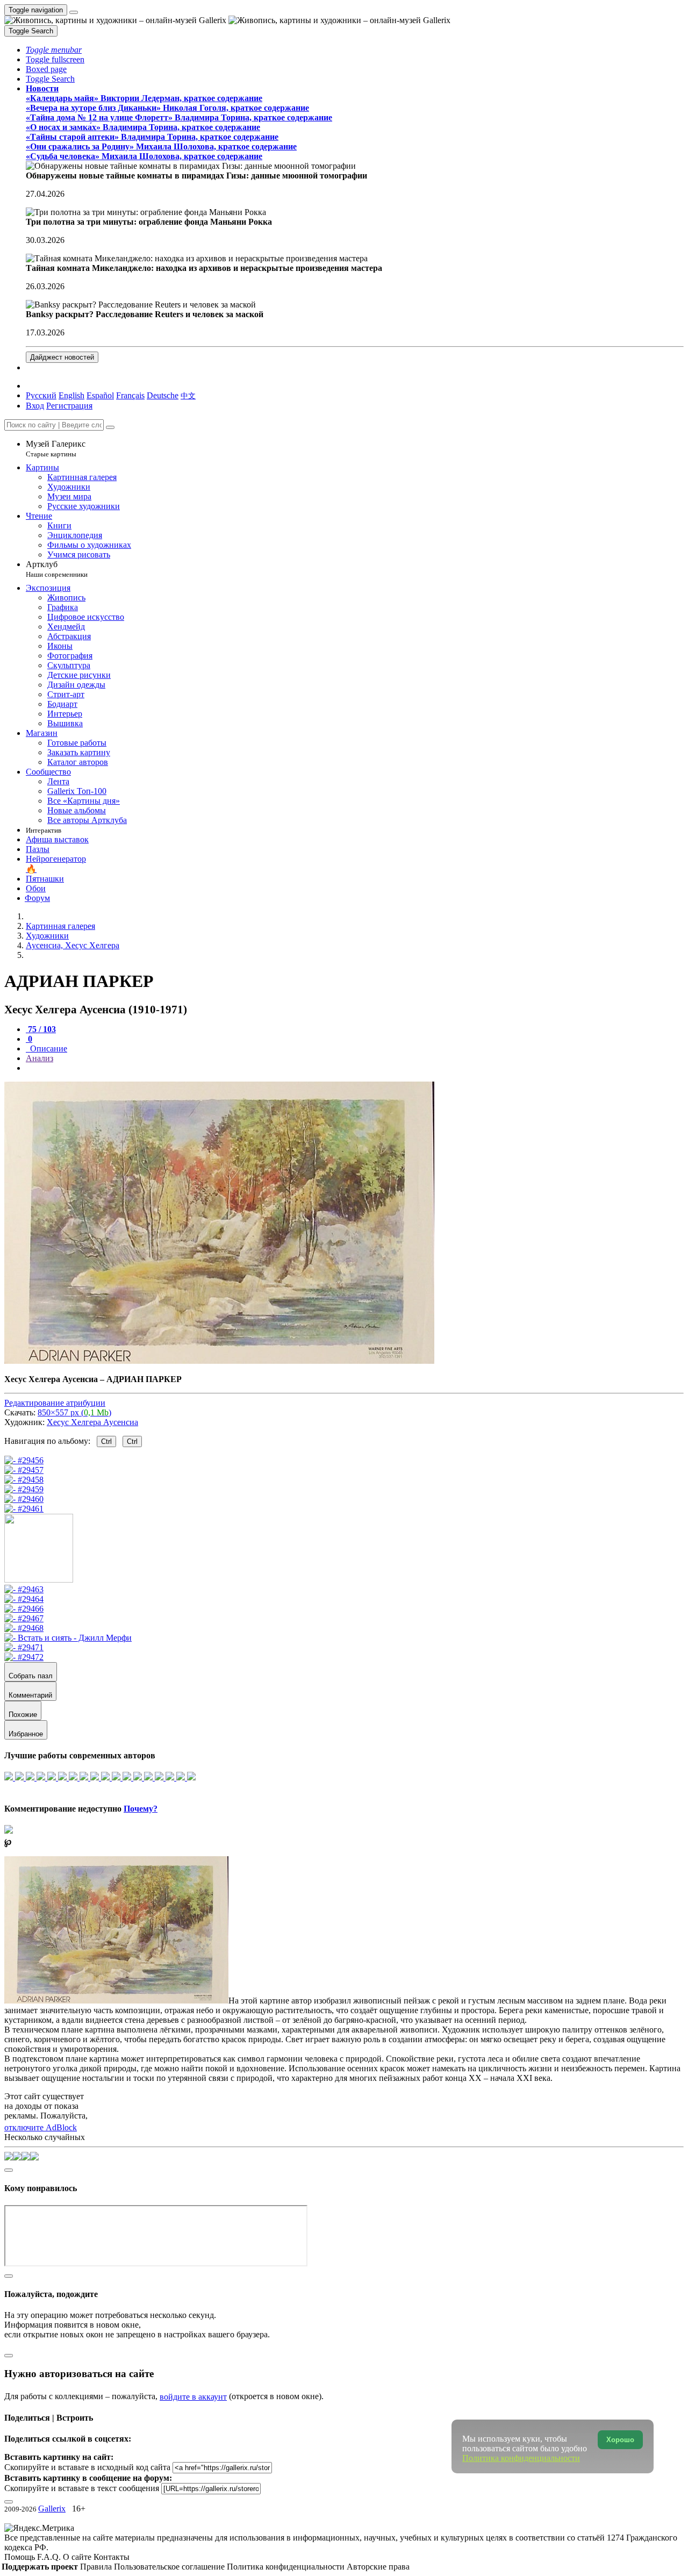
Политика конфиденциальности (287, 2567)
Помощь (21, 2557)
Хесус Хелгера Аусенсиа (92, 1422)
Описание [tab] (48, 1049)
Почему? (141, 1809)
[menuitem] (188, 395)
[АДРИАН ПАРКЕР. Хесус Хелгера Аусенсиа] (219, 1361)
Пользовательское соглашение (170, 2567)
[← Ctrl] (24, 1509)
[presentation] (355, 1068)
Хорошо (620, 2440)
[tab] (41, 1029)
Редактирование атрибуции (55, 1403)
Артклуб (57, 569)
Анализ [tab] (40, 1058)
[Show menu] (74, 12)
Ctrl (106, 1441)
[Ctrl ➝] (24, 1589)
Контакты (112, 2557)
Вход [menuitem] (35, 406)
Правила (97, 2567)
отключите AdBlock (41, 2127)
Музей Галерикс (56, 449)
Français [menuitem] (130, 395)
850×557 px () (74, 1412)
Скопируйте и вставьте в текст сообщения (82, 2488)
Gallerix (52, 2509)
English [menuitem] (71, 395)
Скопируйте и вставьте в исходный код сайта (87, 2467)
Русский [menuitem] (41, 395)
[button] (54, 50)
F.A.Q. (50, 2557)
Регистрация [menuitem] (69, 406)
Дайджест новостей (62, 357)
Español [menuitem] (100, 395)
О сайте (78, 2557)
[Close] (110, 427)
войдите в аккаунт (193, 2397)
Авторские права (378, 2567)
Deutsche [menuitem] (163, 395)
